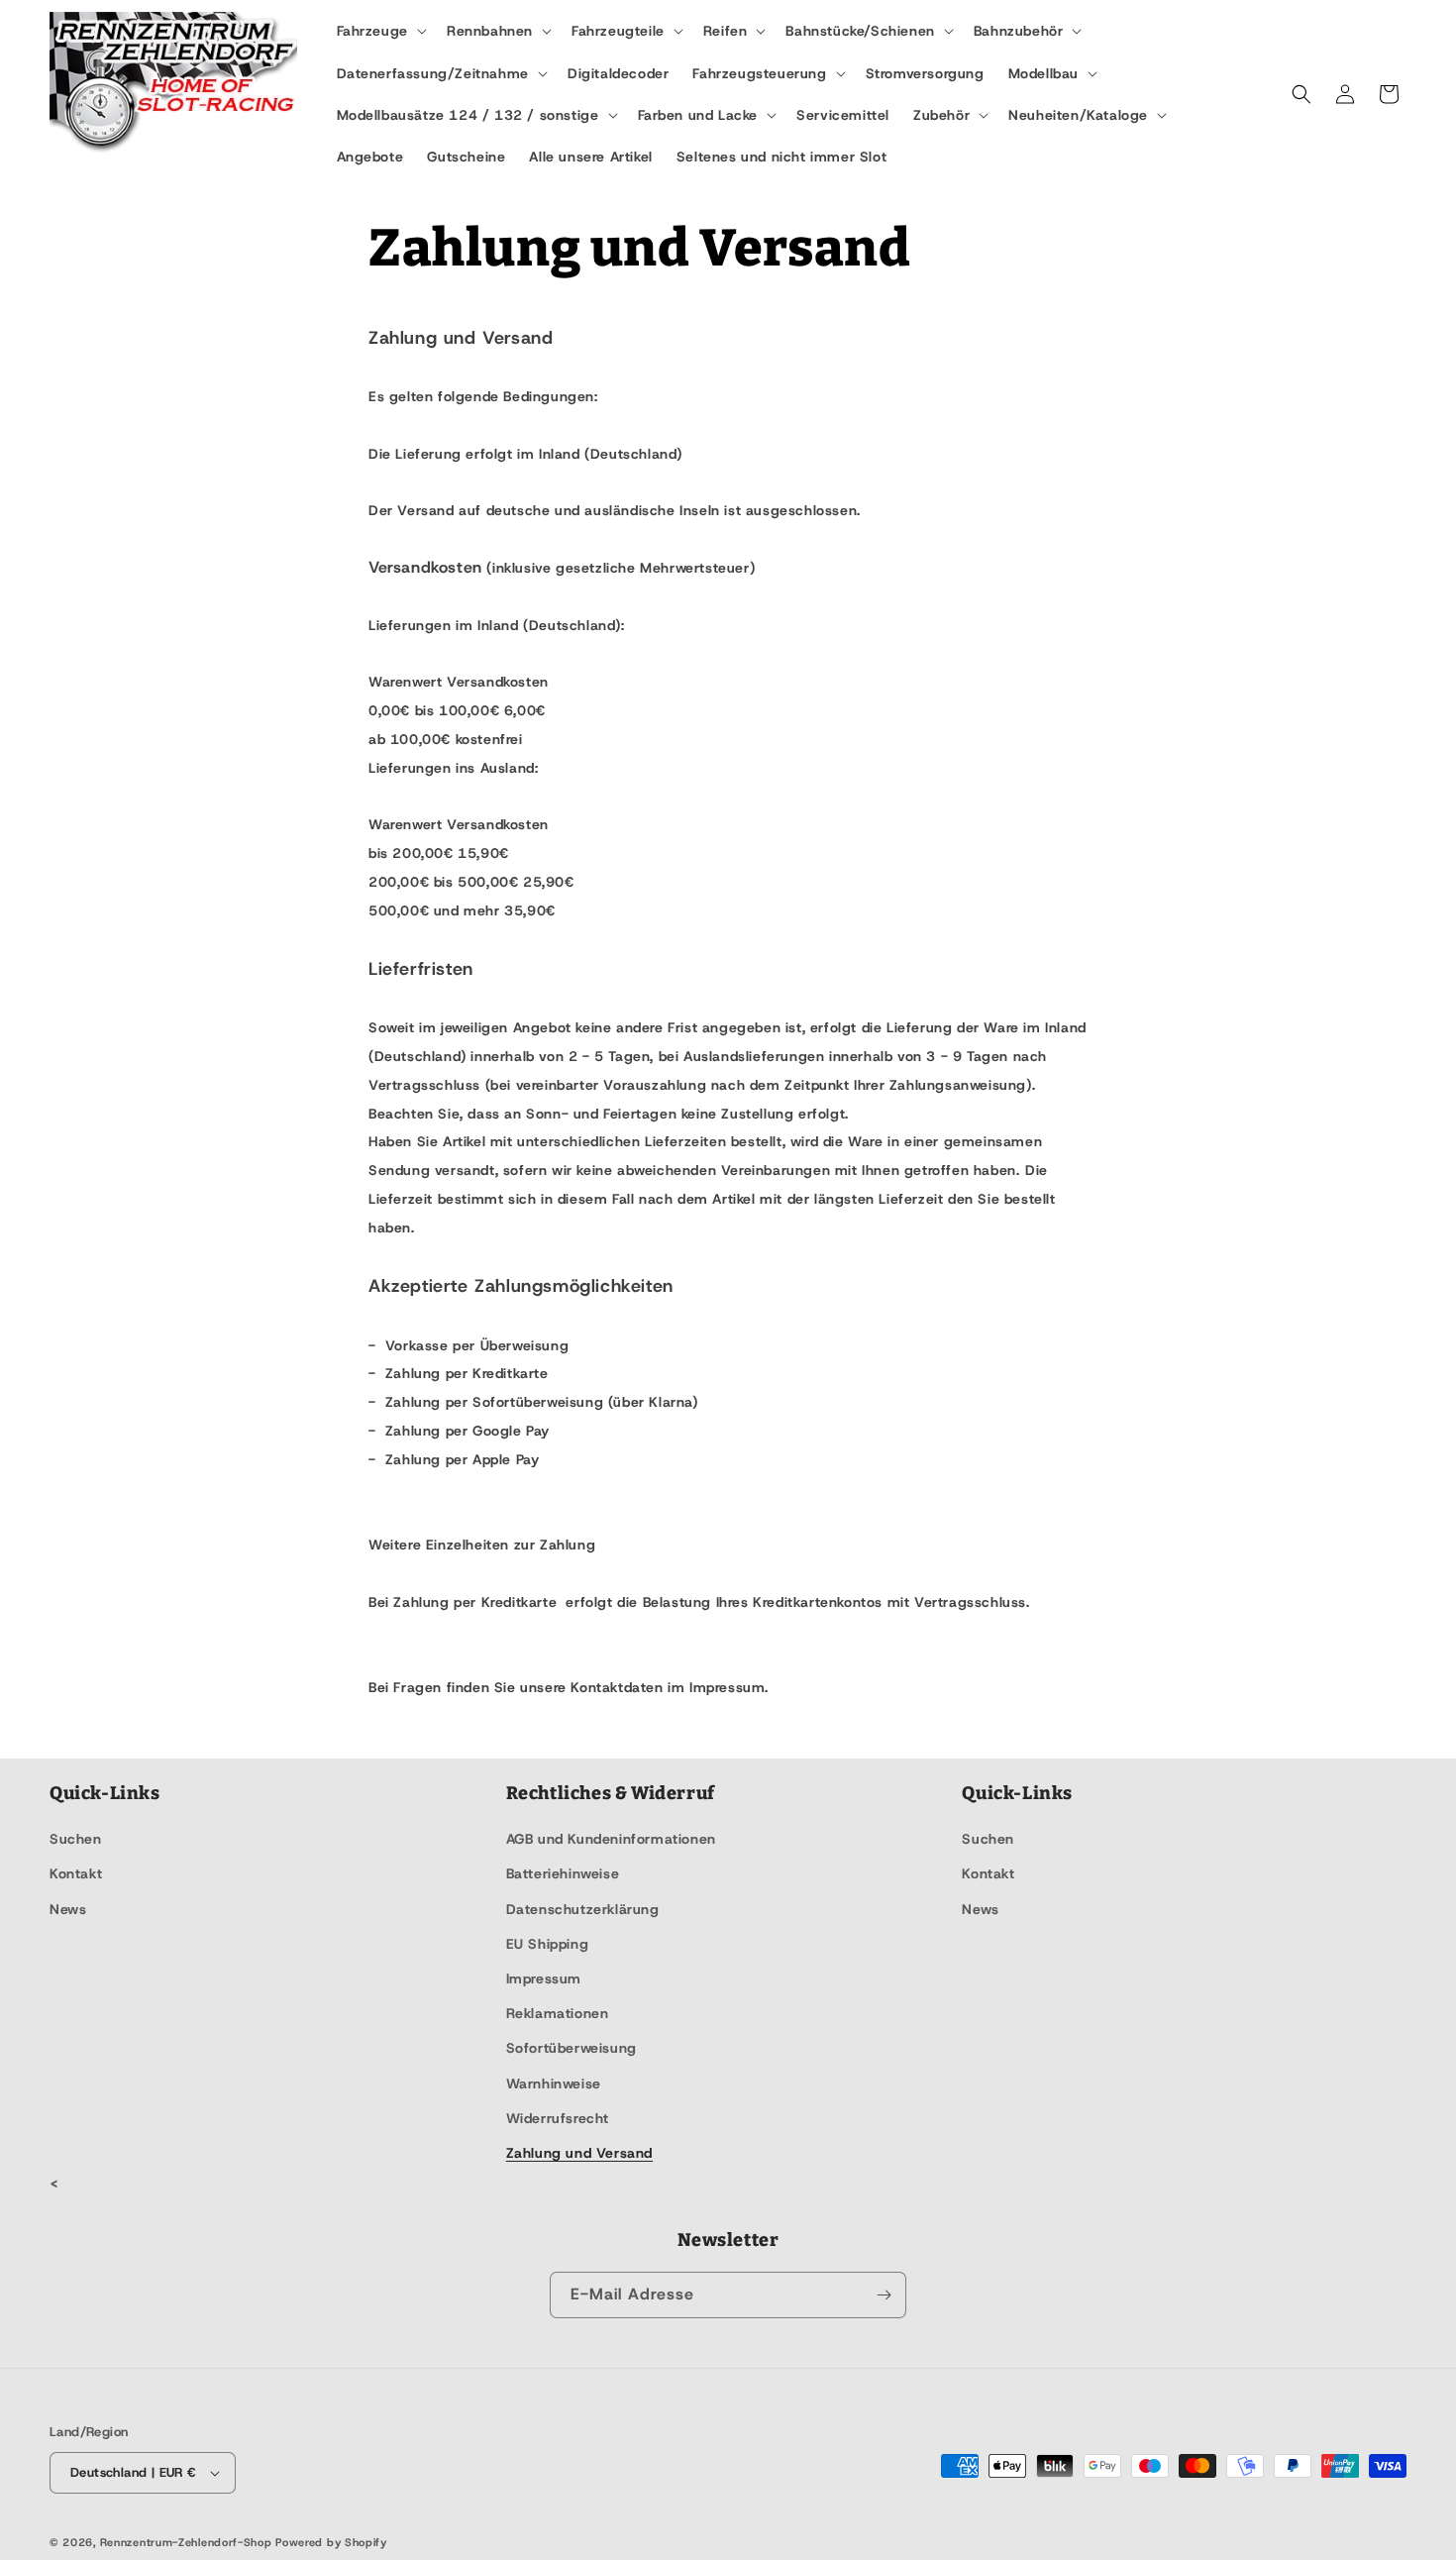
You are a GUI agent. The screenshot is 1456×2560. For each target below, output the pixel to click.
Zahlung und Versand (579, 2153)
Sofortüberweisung (572, 2048)
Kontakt (76, 1873)
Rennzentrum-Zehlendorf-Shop (188, 2542)
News (68, 1909)
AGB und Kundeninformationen (611, 1839)
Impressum (544, 1978)
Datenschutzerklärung (583, 1909)
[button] (380, 31)
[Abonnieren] (884, 2295)
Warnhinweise (554, 2083)
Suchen (76, 1839)
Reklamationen (558, 2013)
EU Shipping (548, 1944)
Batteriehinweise (563, 1873)
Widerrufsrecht (558, 2118)
